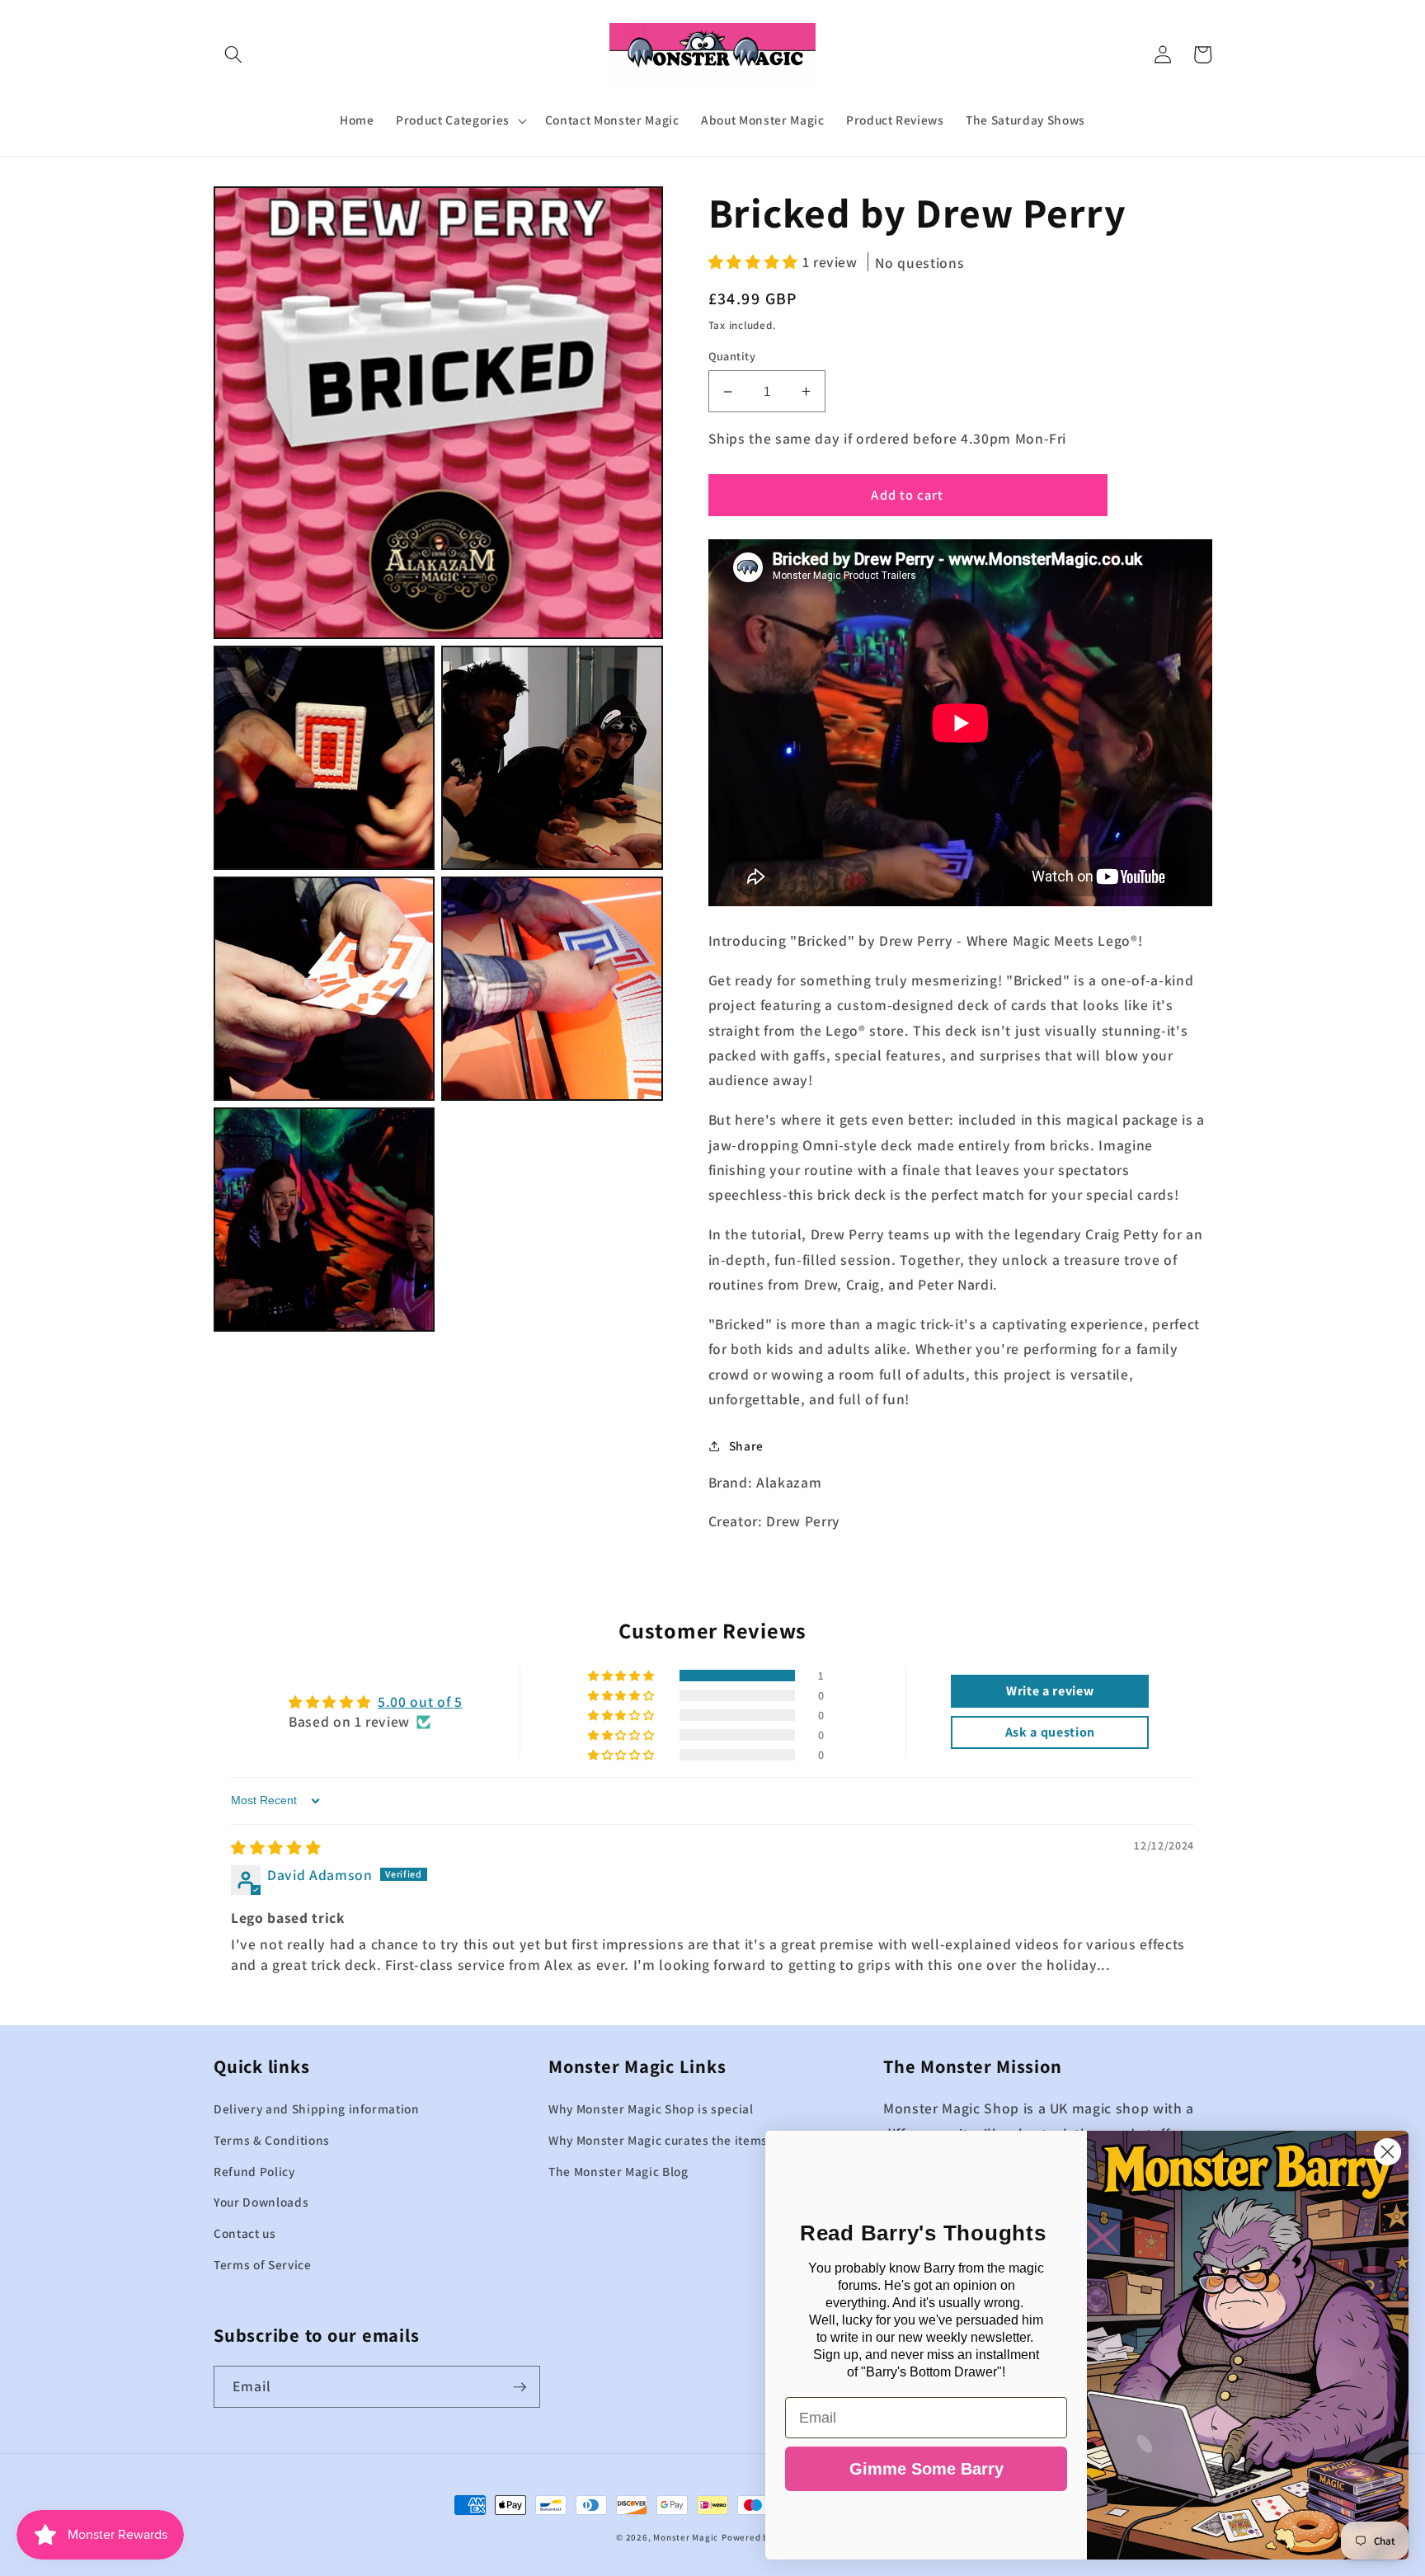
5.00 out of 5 (420, 1702)
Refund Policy (254, 2171)
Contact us (245, 2233)
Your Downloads (261, 2202)
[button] (233, 54)
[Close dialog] (1387, 2152)
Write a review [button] (1050, 1691)
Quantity (732, 356)
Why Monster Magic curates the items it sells (679, 2140)
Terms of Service (263, 2264)
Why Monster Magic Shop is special (651, 2108)
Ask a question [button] (1050, 1732)
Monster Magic (686, 2537)
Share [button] (746, 1445)
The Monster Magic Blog (618, 2171)
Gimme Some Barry (926, 2469)
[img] (276, 1847)
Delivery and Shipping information (317, 2108)
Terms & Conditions (272, 2140)
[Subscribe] (520, 2387)
